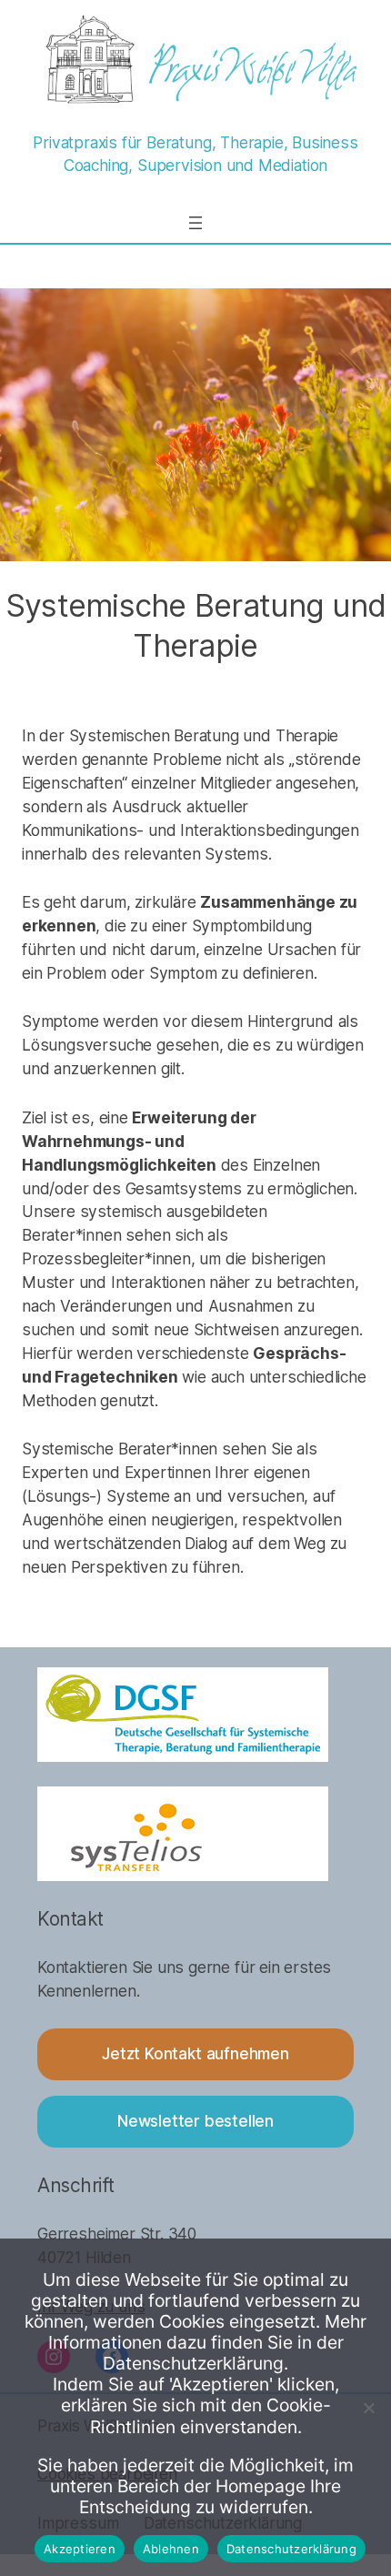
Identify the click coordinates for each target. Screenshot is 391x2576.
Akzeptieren (80, 2549)
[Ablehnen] (368, 2408)
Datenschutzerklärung (291, 2549)
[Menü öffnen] (195, 223)
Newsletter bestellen (195, 2121)
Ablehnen (171, 2549)
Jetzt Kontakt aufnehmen (195, 2053)
